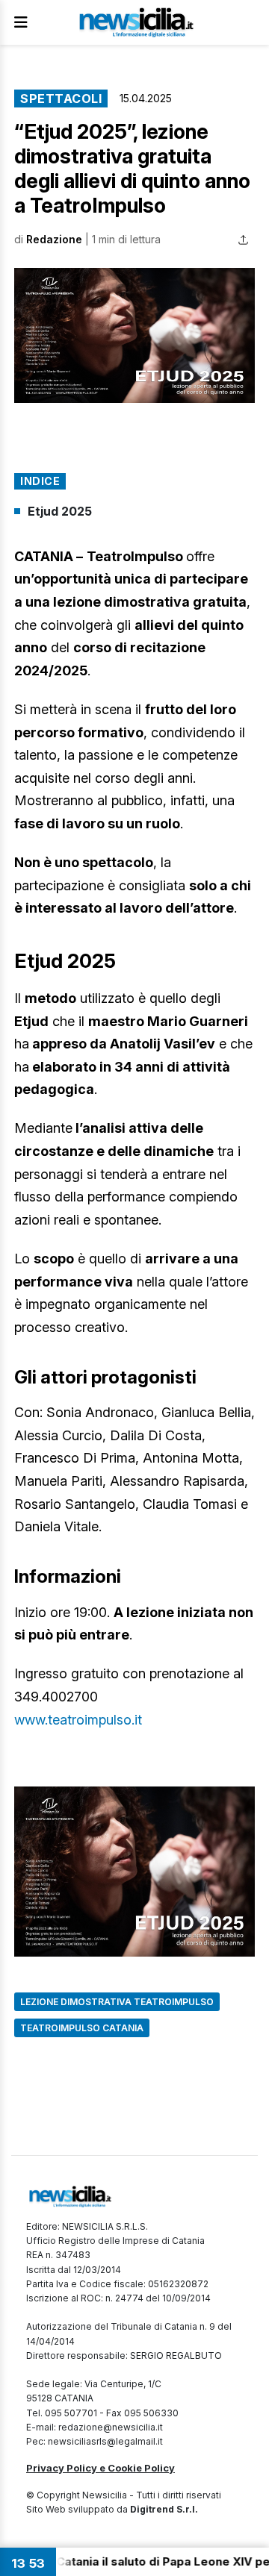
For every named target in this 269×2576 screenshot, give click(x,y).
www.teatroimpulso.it (78, 1720)
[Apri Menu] (21, 22)
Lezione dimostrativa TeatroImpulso (117, 2002)
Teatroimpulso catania (82, 2028)
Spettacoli (61, 99)
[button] (134, 335)
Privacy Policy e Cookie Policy (101, 2468)
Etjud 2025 (60, 511)
